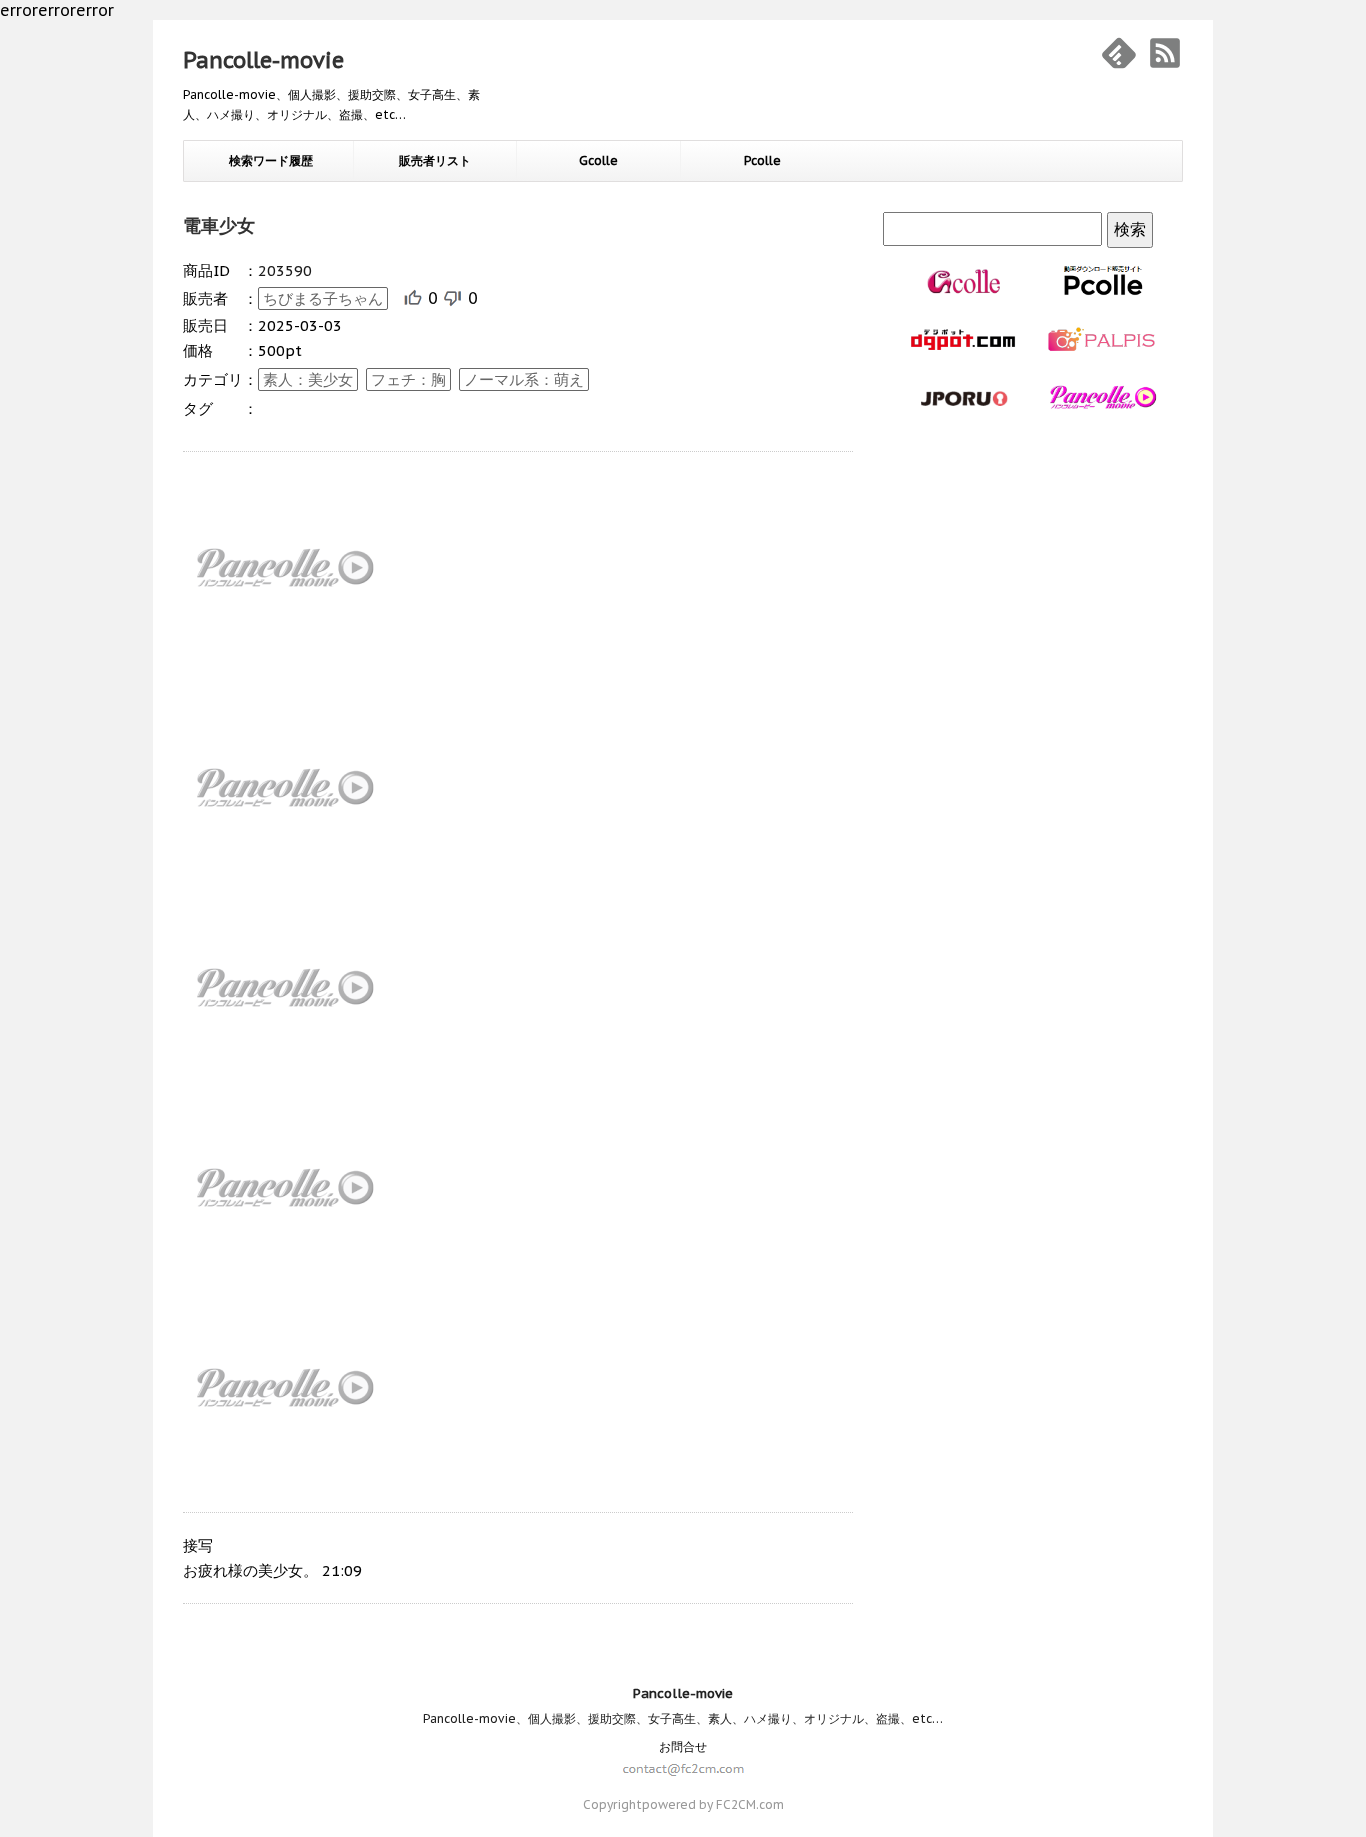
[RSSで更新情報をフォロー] (1165, 53)
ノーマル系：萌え (524, 379)
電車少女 (219, 225)
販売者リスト (435, 160)
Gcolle (598, 160)
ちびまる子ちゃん (323, 298)
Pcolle (762, 160)
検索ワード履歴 (271, 160)
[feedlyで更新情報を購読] (1119, 53)
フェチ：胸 (408, 379)
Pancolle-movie (263, 60)
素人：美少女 (308, 379)
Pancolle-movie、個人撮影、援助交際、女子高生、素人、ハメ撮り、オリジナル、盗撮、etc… (683, 1718)
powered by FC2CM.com (713, 1804)
